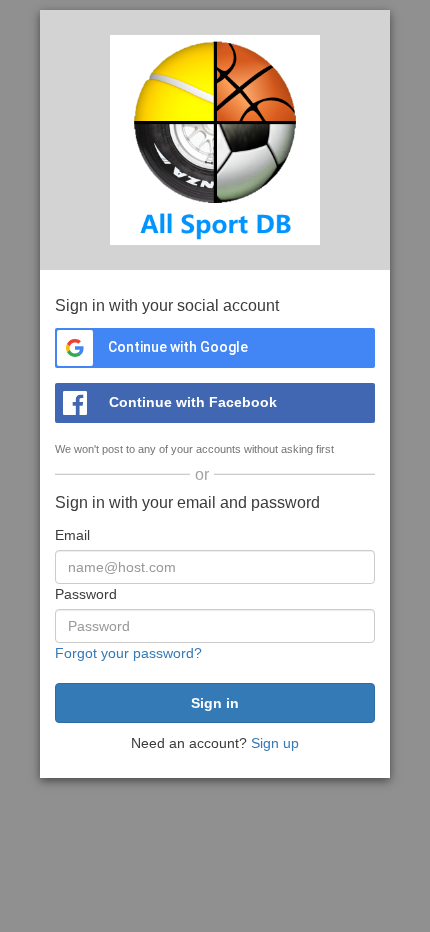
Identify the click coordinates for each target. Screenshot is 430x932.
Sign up (275, 743)
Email (72, 535)
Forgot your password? (128, 653)
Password (86, 594)
